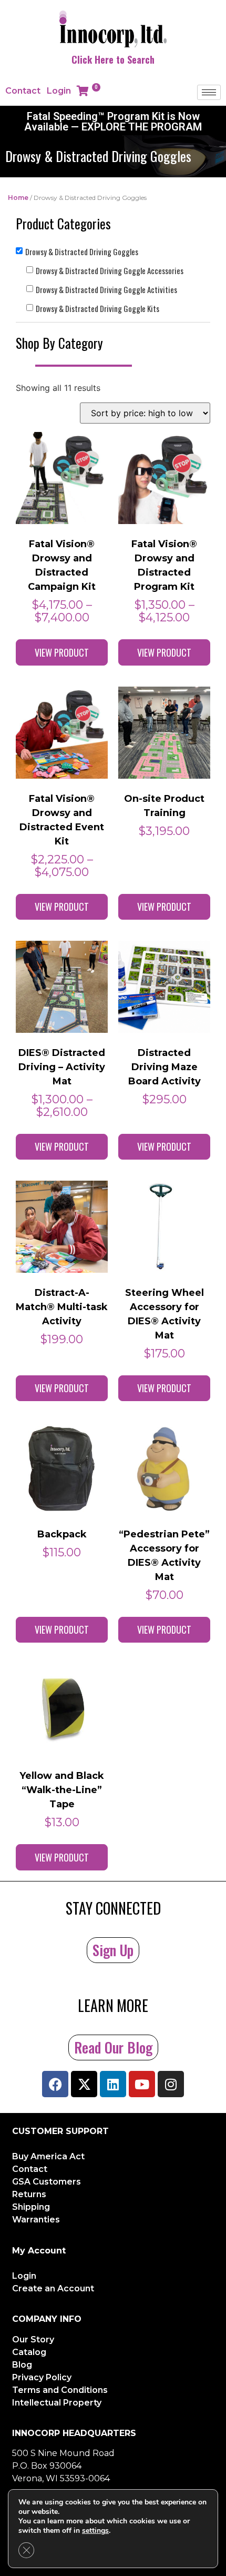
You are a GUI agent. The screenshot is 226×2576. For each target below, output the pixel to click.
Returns (29, 2194)
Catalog (29, 2352)
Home (18, 198)
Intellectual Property (57, 2403)
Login (59, 91)
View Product (62, 652)
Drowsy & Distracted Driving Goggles (82, 252)
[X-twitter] (84, 2084)
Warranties (36, 2220)
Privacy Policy (42, 2377)
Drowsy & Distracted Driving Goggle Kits (97, 309)
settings (95, 2531)
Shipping (31, 2207)
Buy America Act (48, 2156)
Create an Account (53, 2288)
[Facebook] (55, 2084)
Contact (23, 91)
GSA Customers (47, 2182)
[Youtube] (142, 2084)
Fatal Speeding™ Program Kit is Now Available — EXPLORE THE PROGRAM (113, 122)
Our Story (33, 2339)
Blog (22, 2365)
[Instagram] (171, 2084)
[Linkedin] (113, 2084)
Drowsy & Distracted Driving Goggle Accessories (110, 271)
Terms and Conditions (60, 2390)
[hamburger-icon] (209, 92)
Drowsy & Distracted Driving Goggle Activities (106, 290)
